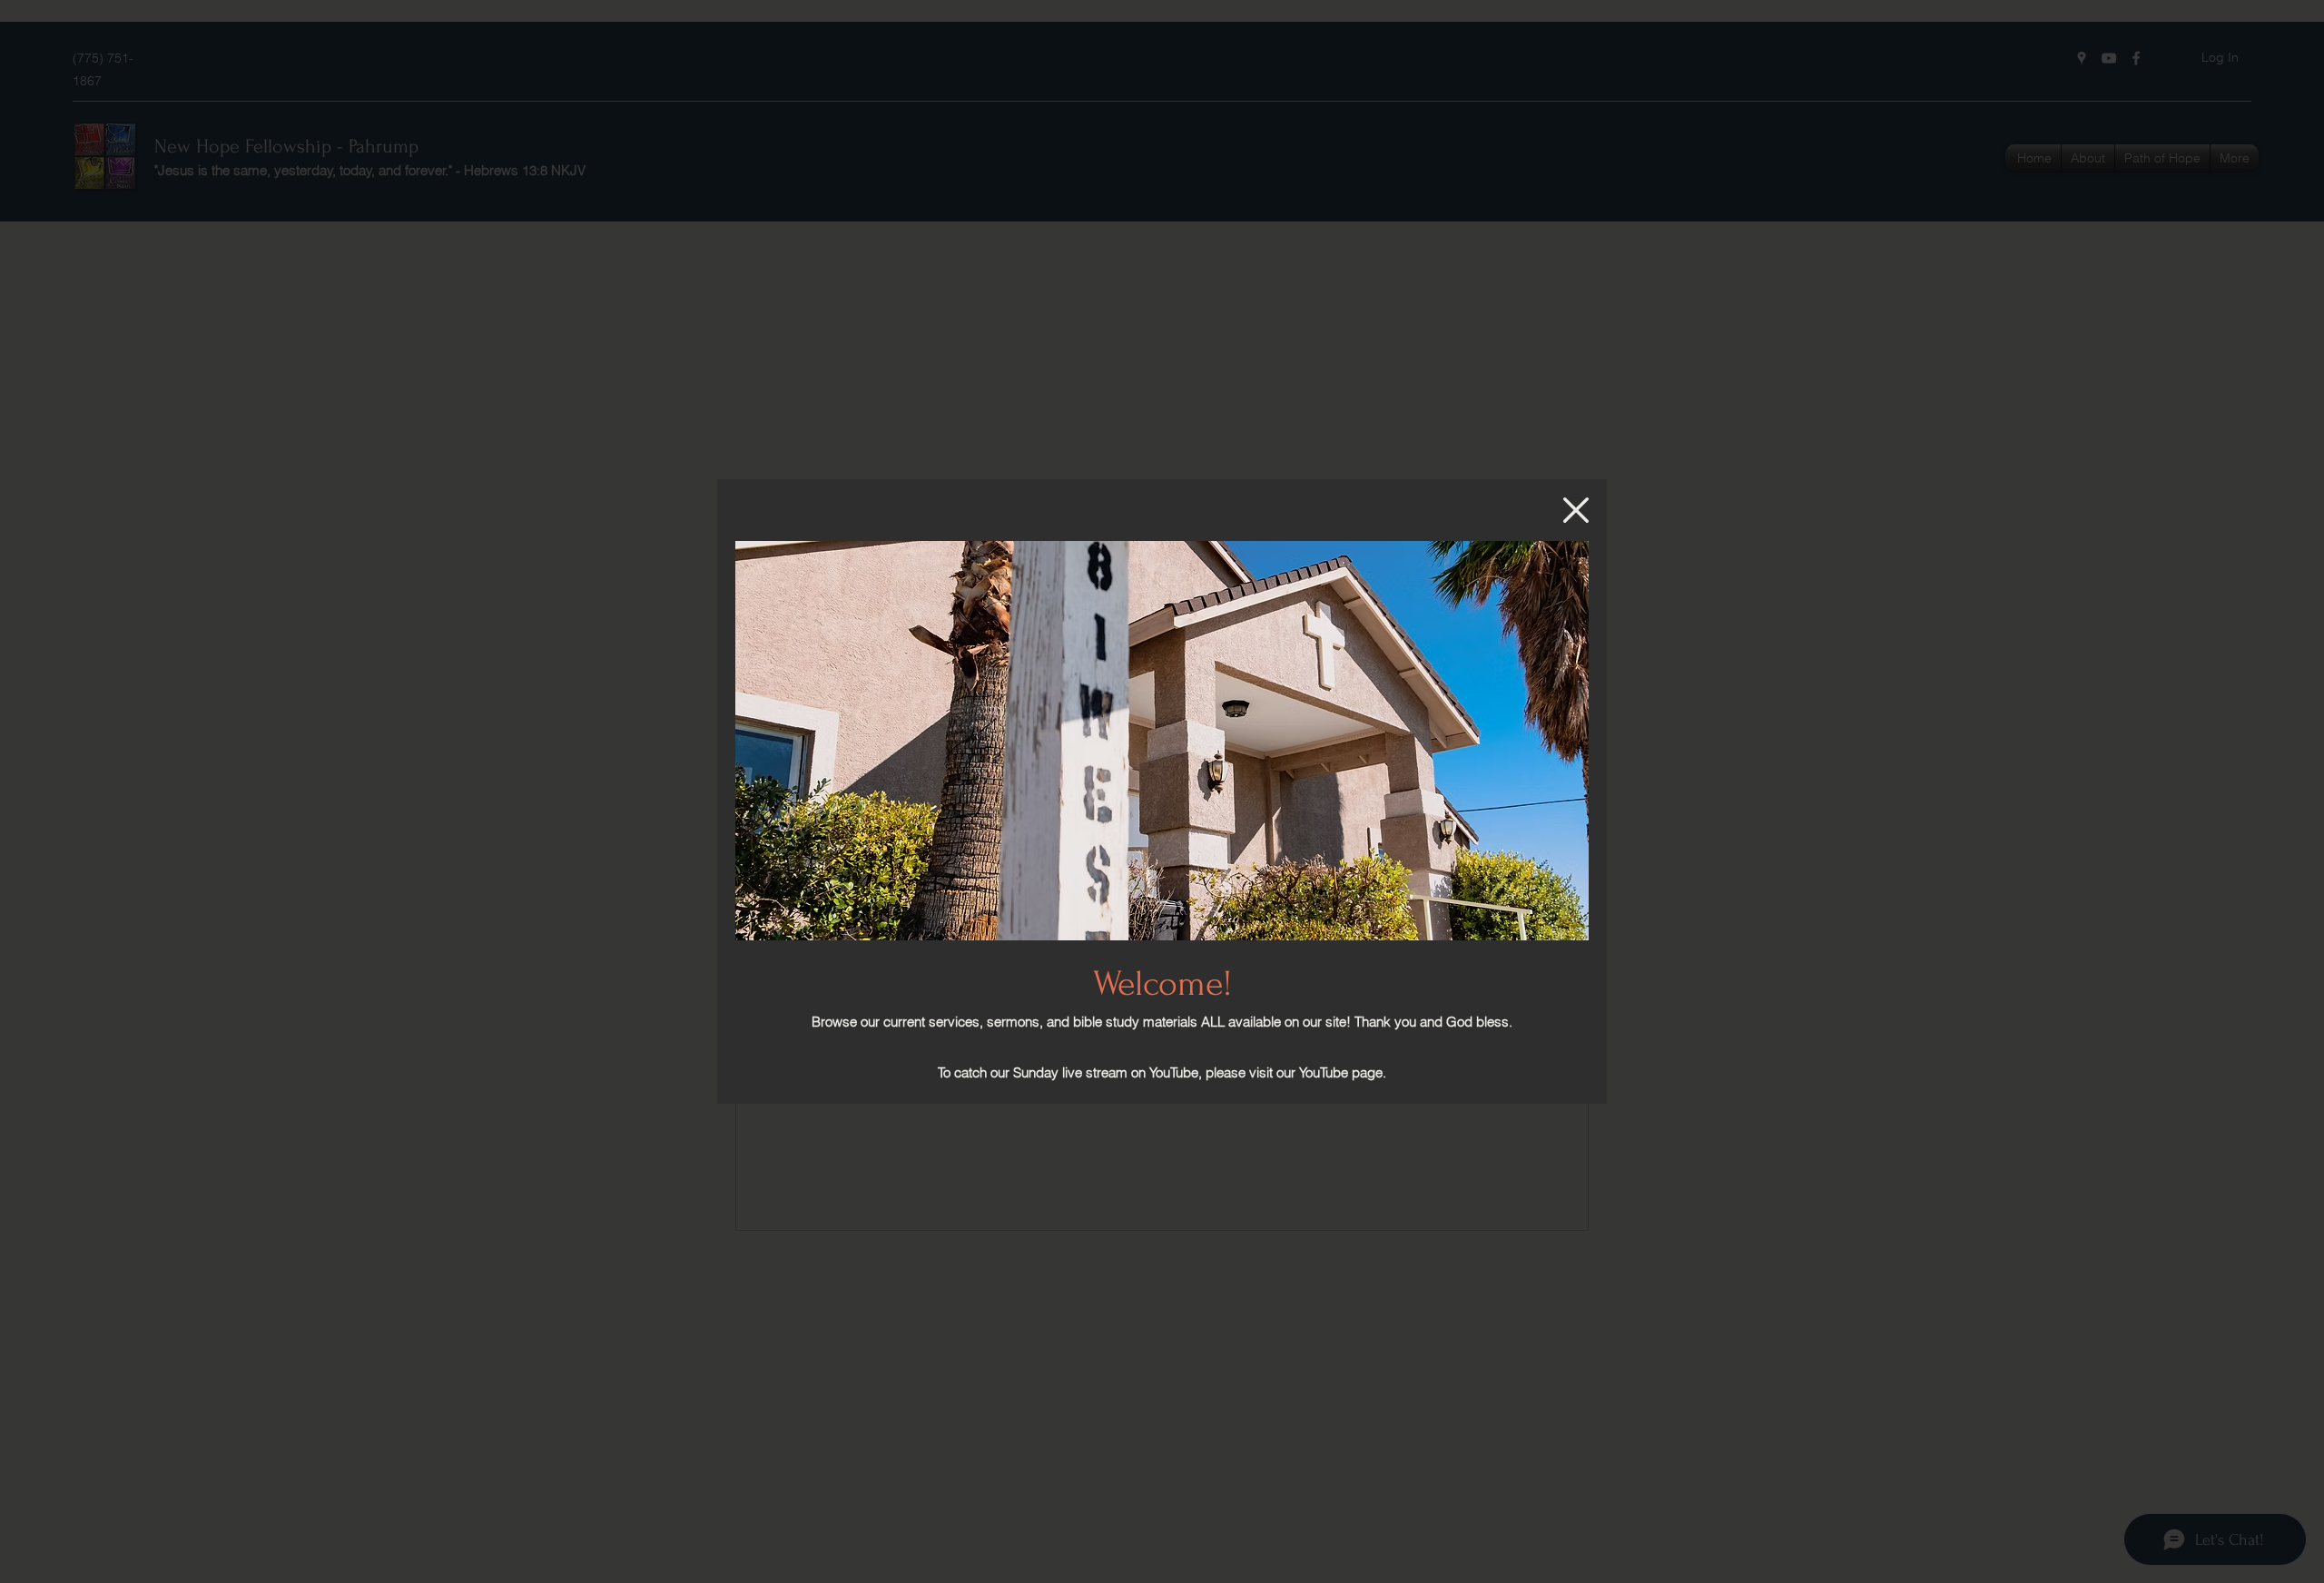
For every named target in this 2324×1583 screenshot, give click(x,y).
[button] (1576, 510)
